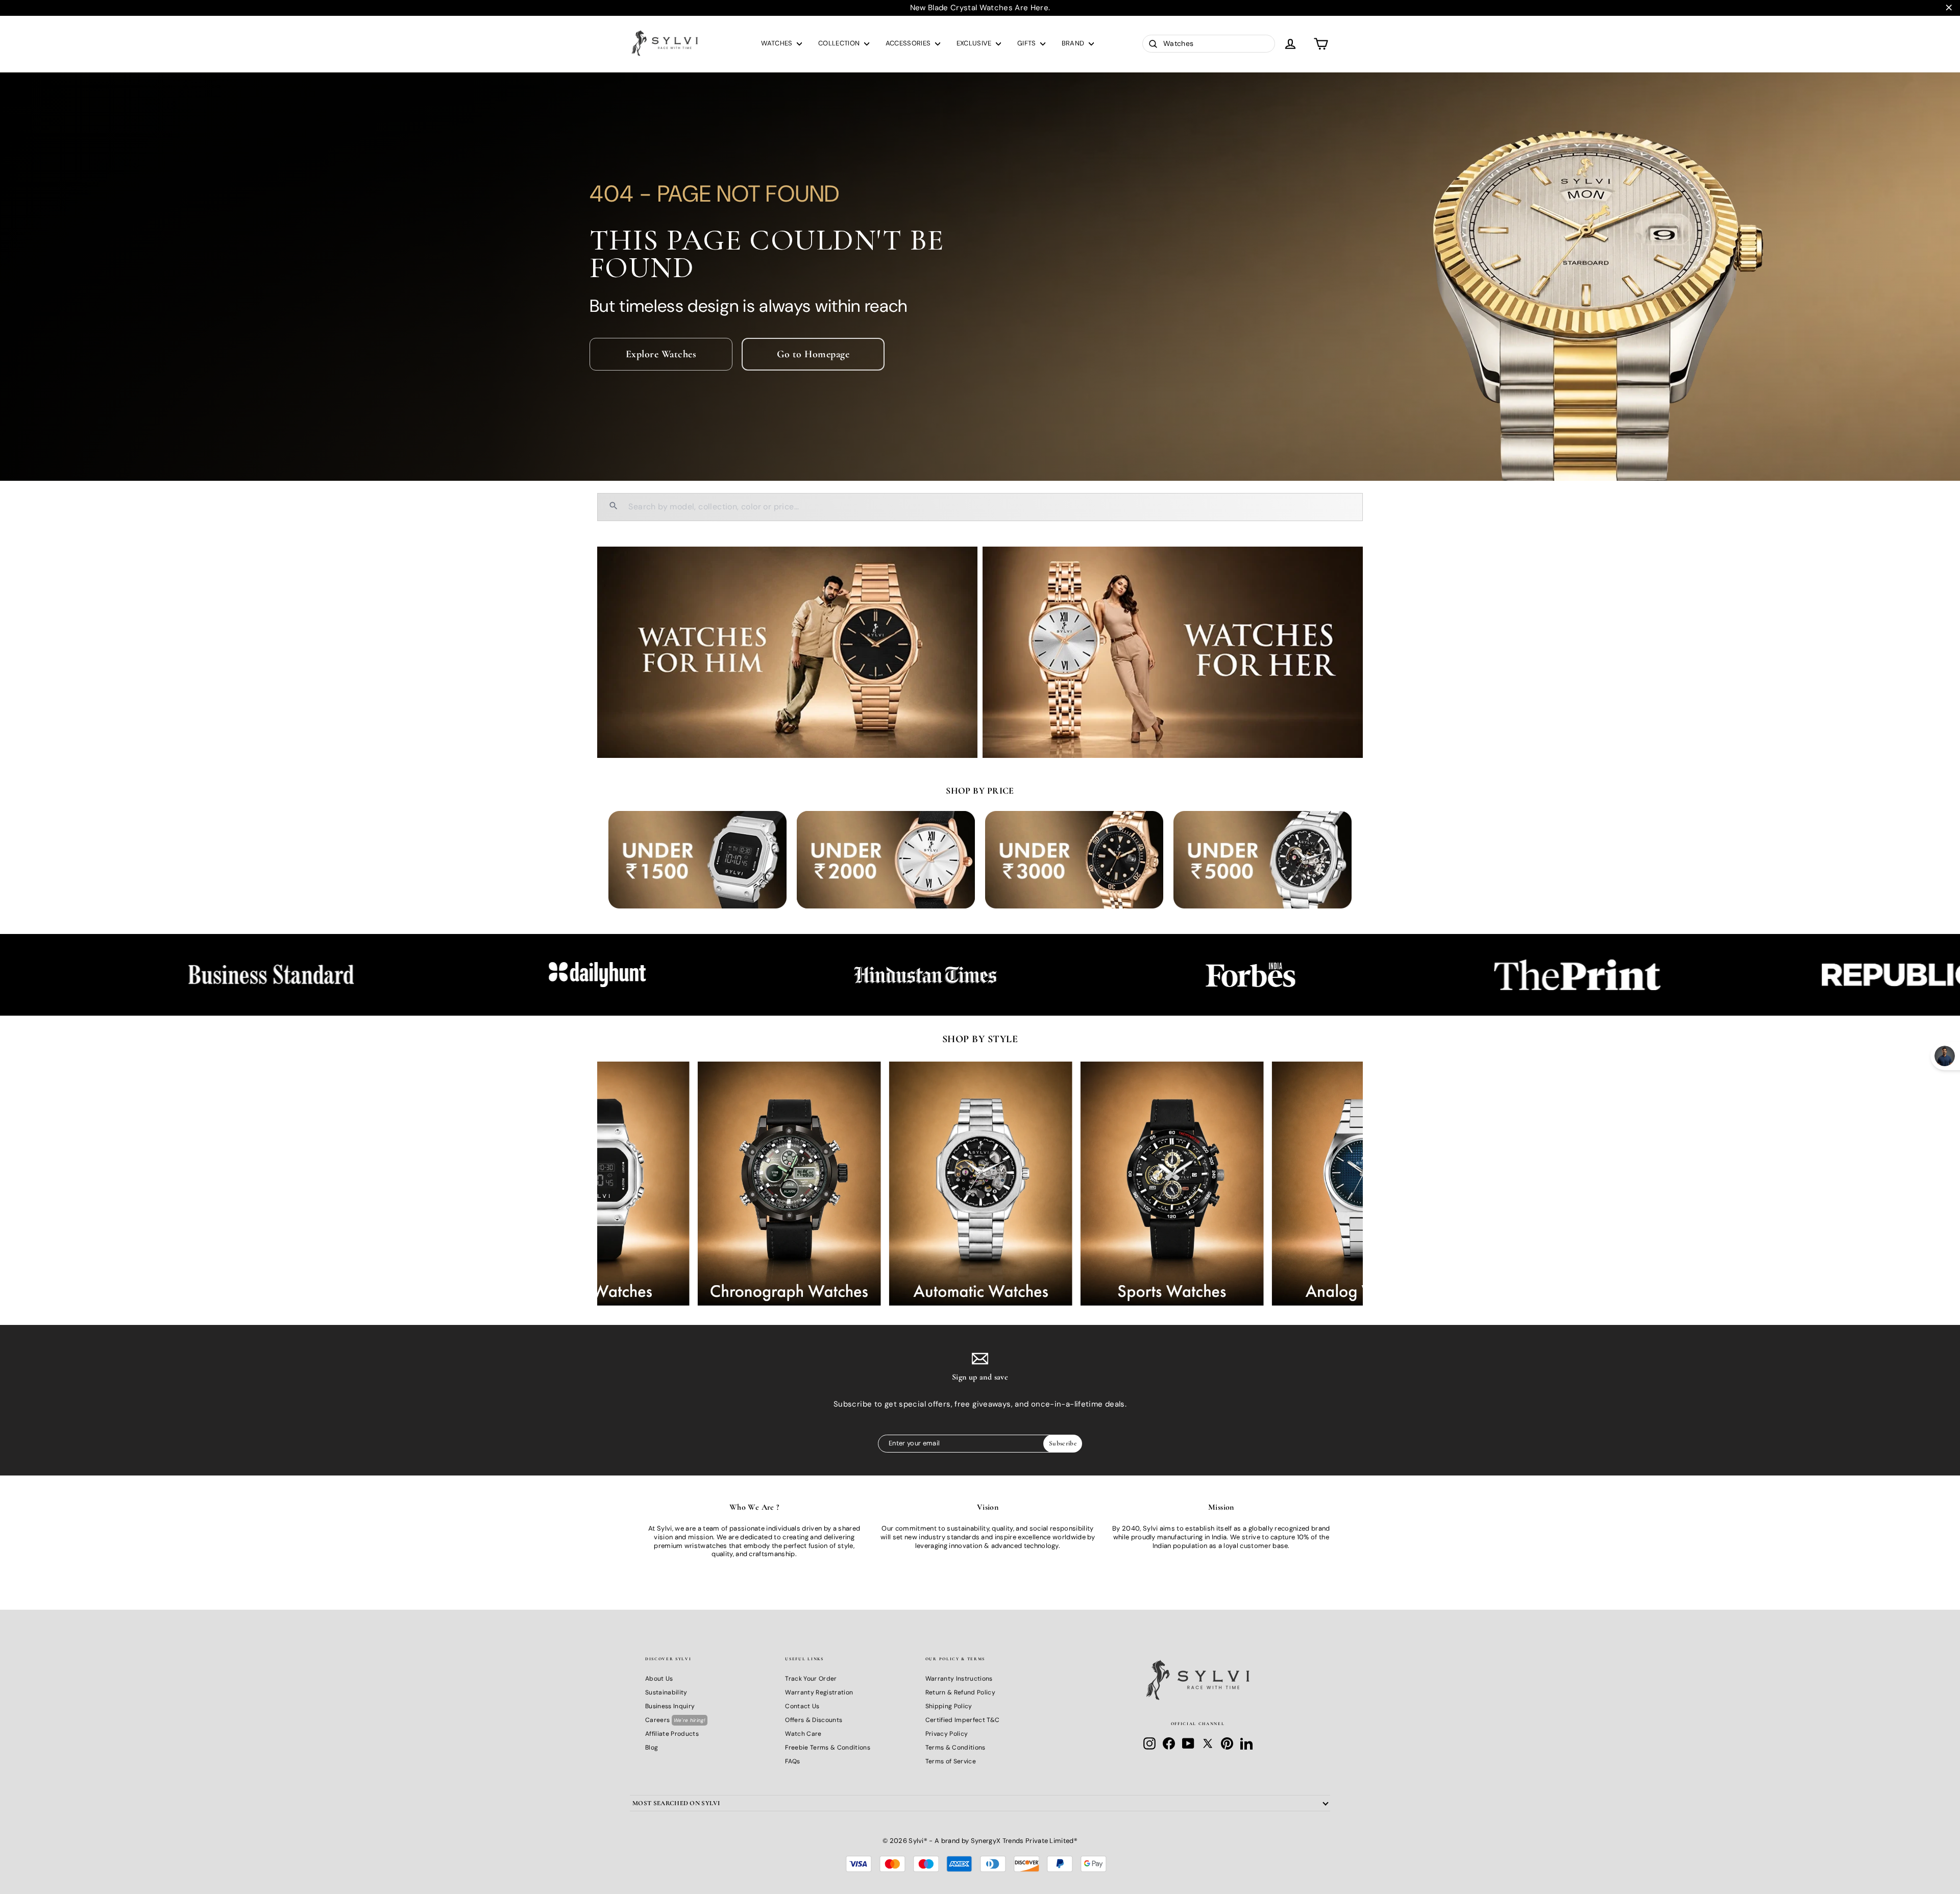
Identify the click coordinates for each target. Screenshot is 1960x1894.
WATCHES (778, 43)
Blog (652, 1748)
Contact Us (802, 1706)
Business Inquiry (670, 1706)
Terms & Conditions (955, 1748)
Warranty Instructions (959, 1679)
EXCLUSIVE (975, 43)
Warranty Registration (819, 1692)
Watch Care (803, 1734)
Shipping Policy (949, 1706)
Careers (675, 1720)
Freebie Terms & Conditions (827, 1748)
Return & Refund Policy (960, 1692)
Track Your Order (811, 1679)
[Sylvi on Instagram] (1149, 1743)
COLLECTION (840, 43)
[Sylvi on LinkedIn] (1246, 1743)
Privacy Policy (947, 1734)
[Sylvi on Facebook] (1169, 1743)
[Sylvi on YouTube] (1188, 1743)
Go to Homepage (813, 354)
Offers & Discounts (814, 1720)
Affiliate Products (672, 1734)
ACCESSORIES (909, 43)
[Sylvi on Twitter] (1208, 1743)
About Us (659, 1679)
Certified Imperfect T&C (962, 1720)
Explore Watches (661, 354)
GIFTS (1027, 43)
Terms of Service (951, 1761)
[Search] (614, 507)
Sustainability (666, 1692)
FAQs (792, 1761)
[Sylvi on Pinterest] (1227, 1743)
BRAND (1074, 43)
